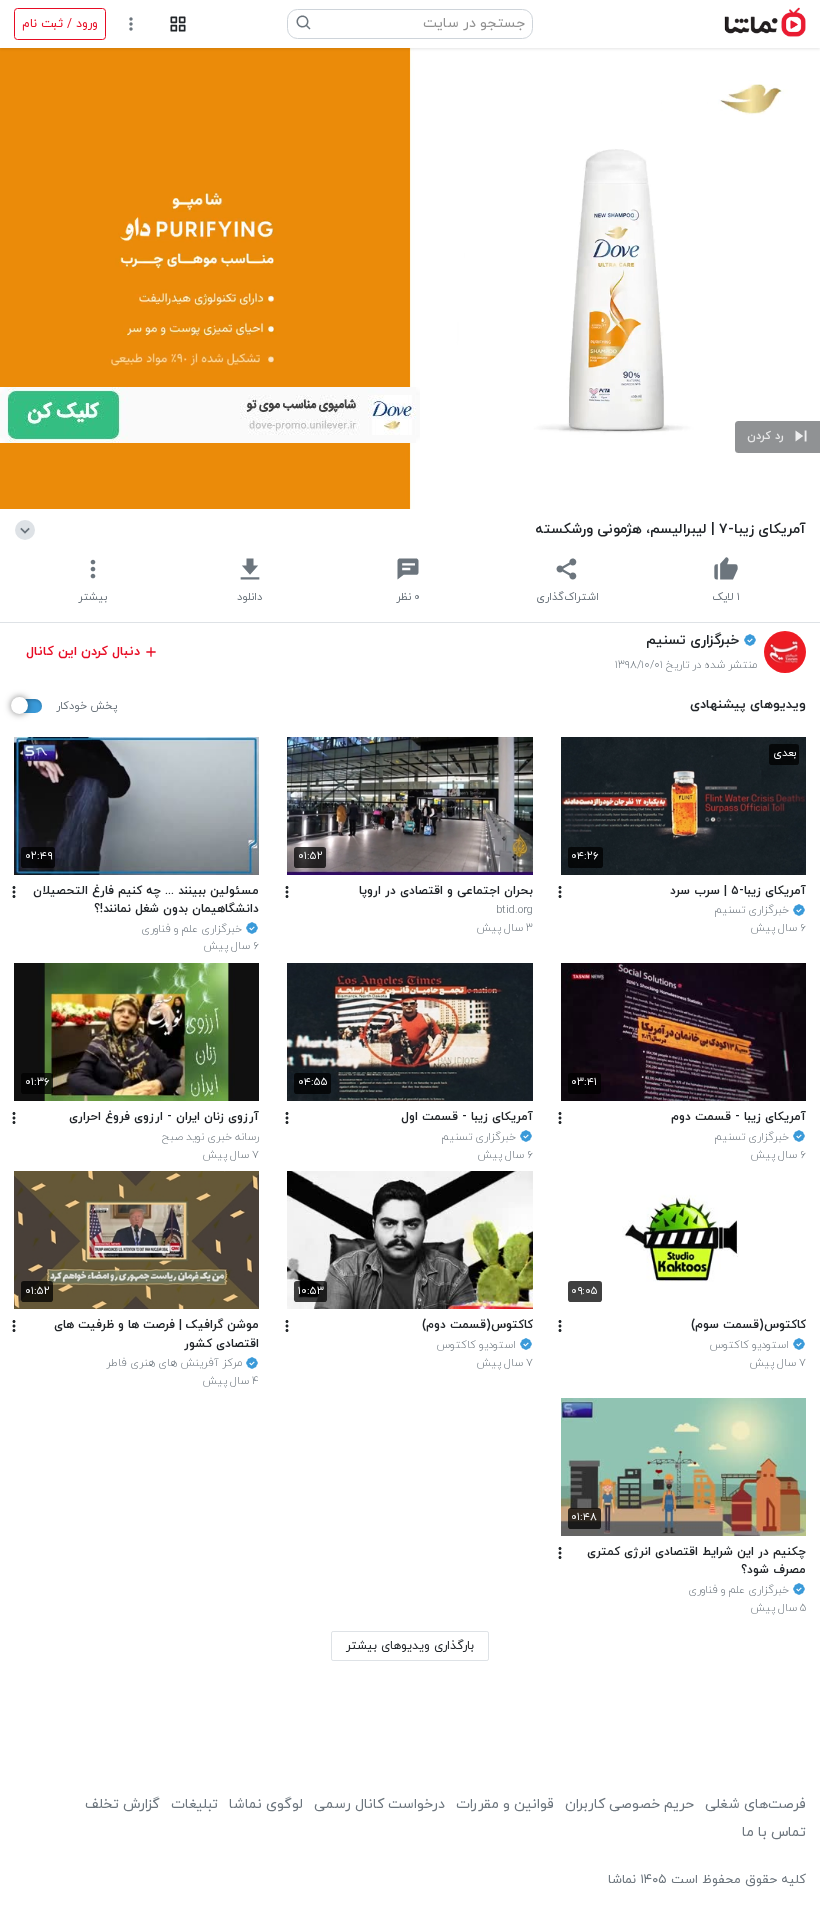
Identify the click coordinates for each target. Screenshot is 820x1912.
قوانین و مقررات (505, 1804)
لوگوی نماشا (266, 1804)
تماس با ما (774, 1832)
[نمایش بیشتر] (28, 529)
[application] (410, 278)
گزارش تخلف (122, 1804)
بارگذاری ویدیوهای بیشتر (410, 1646)
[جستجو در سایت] (304, 24)
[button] (777, 437)
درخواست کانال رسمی (379, 1804)
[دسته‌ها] (177, 24)
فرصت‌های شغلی (755, 1804)
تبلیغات (194, 1804)
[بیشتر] (560, 892)
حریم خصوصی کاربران (629, 1804)
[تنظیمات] (131, 24)
